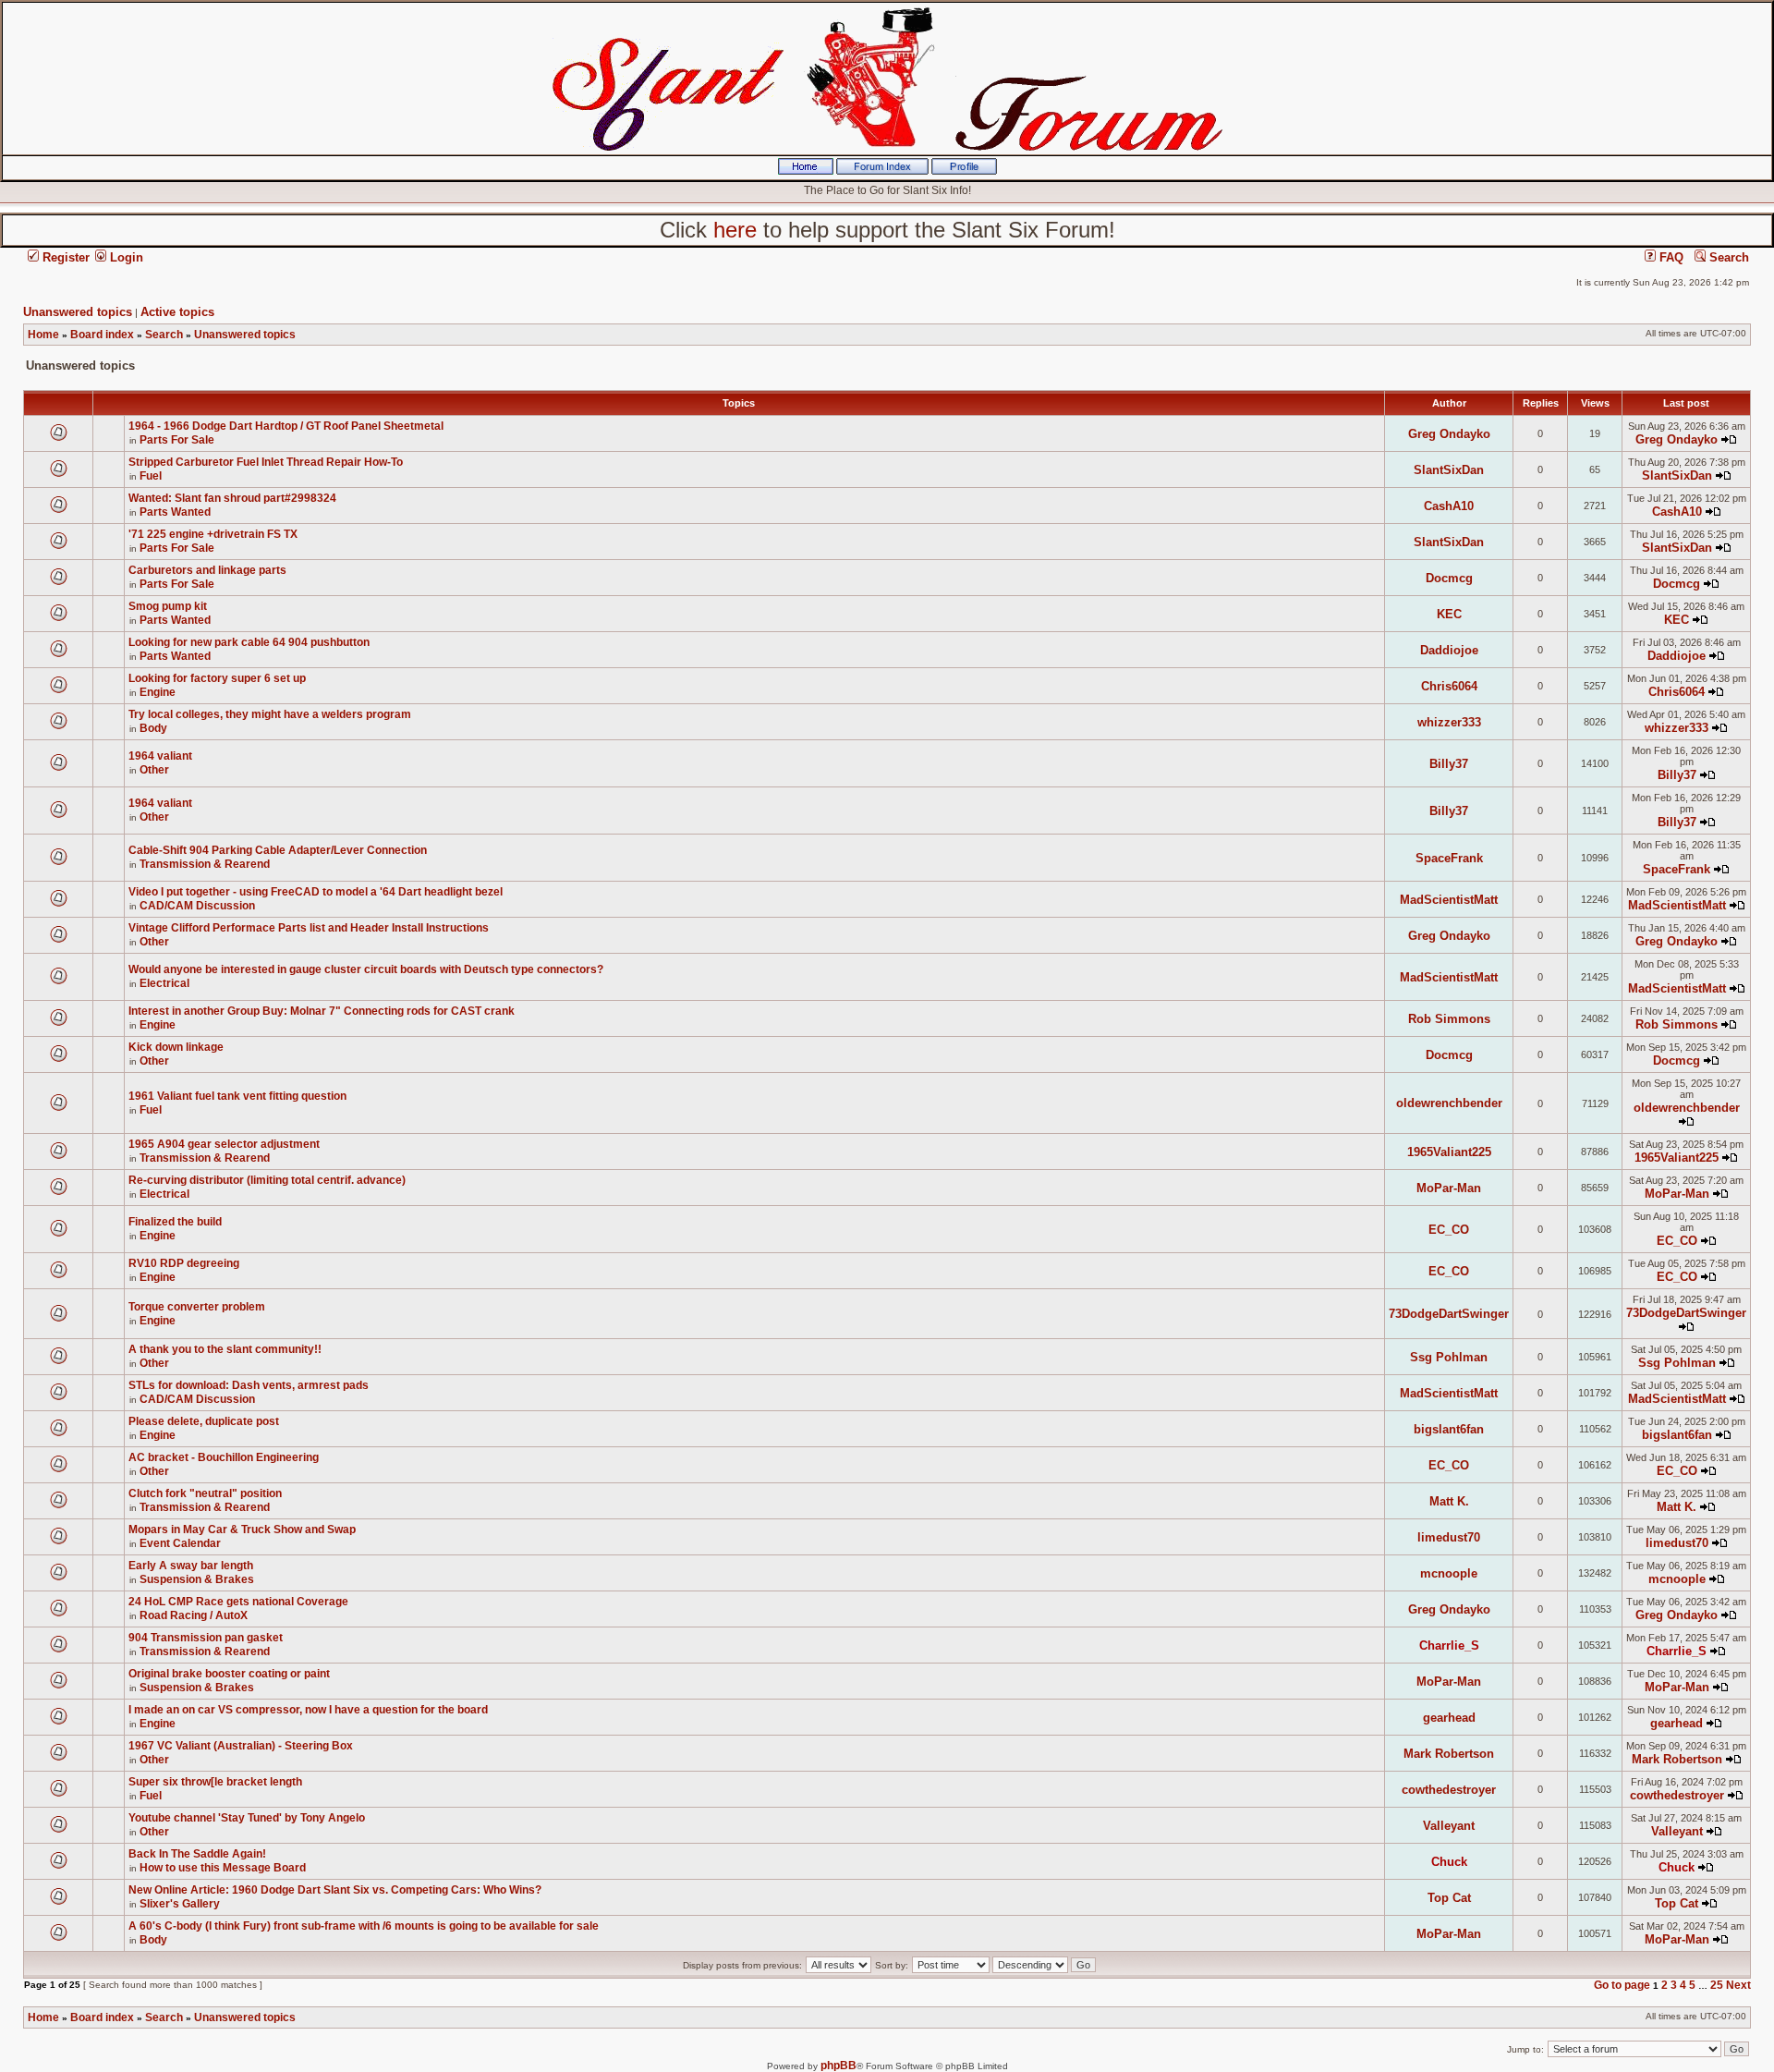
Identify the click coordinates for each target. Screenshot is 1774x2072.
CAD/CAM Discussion (197, 906)
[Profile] (964, 171)
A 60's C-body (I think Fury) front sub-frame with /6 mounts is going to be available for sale (364, 1926)
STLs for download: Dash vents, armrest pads (249, 1385)
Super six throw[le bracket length (215, 1782)
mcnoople (1449, 1573)
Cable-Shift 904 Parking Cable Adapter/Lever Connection (278, 850)
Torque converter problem (197, 1307)
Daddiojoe (1449, 650)
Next (1738, 1985)
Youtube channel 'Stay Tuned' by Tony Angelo (247, 1818)
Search (1727, 257)
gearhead (1449, 1718)
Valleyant (1449, 1826)
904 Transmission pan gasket (206, 1638)
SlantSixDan (1449, 470)
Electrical (164, 983)
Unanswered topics (78, 312)
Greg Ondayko (1449, 434)
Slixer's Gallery (180, 1904)
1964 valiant (160, 756)
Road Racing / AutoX (194, 1615)
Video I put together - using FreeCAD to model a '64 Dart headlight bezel (316, 892)
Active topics (177, 312)
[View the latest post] (1729, 439)
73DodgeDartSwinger (1449, 1314)
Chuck (1449, 1862)
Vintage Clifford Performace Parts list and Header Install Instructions (309, 928)
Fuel (151, 476)
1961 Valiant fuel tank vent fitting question (237, 1096)
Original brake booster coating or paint (229, 1674)
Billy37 (1449, 764)
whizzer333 (1449, 722)
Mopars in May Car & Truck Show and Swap (242, 1530)
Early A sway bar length (191, 1566)
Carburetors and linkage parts (207, 570)
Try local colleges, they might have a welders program (270, 714)
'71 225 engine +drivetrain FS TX (213, 534)
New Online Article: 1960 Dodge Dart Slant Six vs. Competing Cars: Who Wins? (335, 1890)
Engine (158, 692)
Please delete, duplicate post (204, 1421)
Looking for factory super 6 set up (217, 678)
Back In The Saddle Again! (197, 1854)
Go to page (1622, 1985)
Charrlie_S (1449, 1645)
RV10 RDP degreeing (184, 1263)
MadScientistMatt (1449, 900)
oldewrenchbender (1449, 1103)
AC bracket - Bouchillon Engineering (224, 1457)
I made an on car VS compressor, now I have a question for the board (308, 1710)
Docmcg (1449, 578)
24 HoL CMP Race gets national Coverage (238, 1602)
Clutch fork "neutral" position (205, 1493)
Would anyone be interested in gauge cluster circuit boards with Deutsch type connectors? (366, 969)
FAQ (1670, 257)
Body (153, 728)
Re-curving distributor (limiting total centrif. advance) (267, 1180)
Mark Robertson (1449, 1754)
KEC (1449, 614)
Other (154, 770)
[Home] (806, 171)
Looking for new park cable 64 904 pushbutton (249, 642)
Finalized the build (175, 1222)
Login (125, 257)
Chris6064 (1449, 686)
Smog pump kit (168, 606)
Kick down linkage (176, 1047)
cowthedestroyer (1449, 1790)
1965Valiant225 (1449, 1152)
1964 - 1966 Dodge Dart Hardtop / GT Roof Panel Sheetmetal (286, 426)
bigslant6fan (1449, 1429)
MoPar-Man (1449, 1188)
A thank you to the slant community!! (225, 1349)
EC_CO (1449, 1230)
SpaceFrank (1449, 858)
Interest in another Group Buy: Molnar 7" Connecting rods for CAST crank (322, 1011)
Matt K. (1449, 1501)
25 (1717, 1985)
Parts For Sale (177, 440)
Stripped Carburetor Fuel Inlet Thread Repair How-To (266, 462)
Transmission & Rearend (205, 864)
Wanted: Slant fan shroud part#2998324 (232, 498)
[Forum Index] (882, 171)
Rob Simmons (1449, 1019)
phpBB (838, 2066)
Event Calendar (180, 1543)
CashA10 (1449, 506)
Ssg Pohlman (1449, 1357)
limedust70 (1449, 1537)
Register (64, 257)
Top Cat (1449, 1898)
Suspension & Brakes (197, 1579)
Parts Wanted (175, 512)
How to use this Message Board (223, 1868)
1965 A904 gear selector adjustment (224, 1144)
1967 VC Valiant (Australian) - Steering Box (241, 1746)
